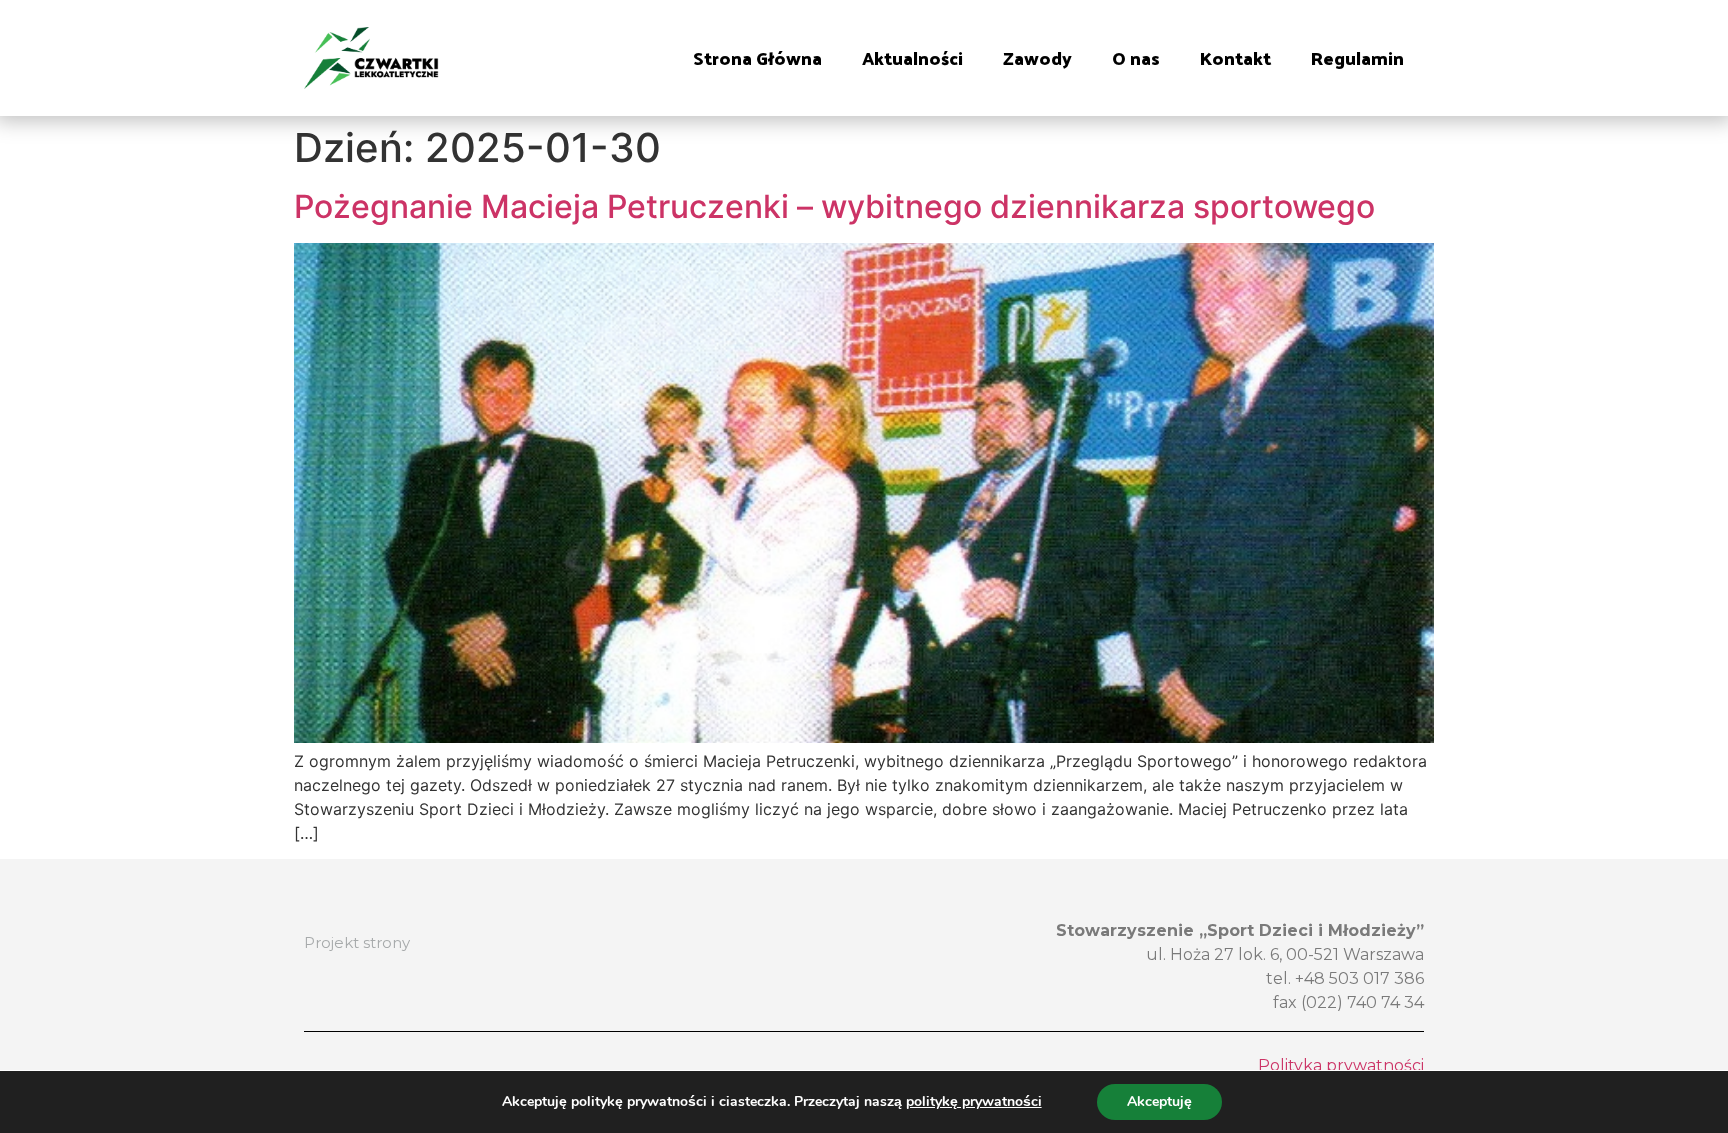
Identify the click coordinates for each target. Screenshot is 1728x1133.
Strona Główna (757, 57)
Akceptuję (1159, 1101)
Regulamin (1357, 57)
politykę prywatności (974, 1101)
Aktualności (912, 57)
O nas (1136, 57)
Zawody (1037, 57)
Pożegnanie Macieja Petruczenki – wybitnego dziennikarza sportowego (834, 206)
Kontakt (1235, 57)
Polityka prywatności (1341, 1065)
